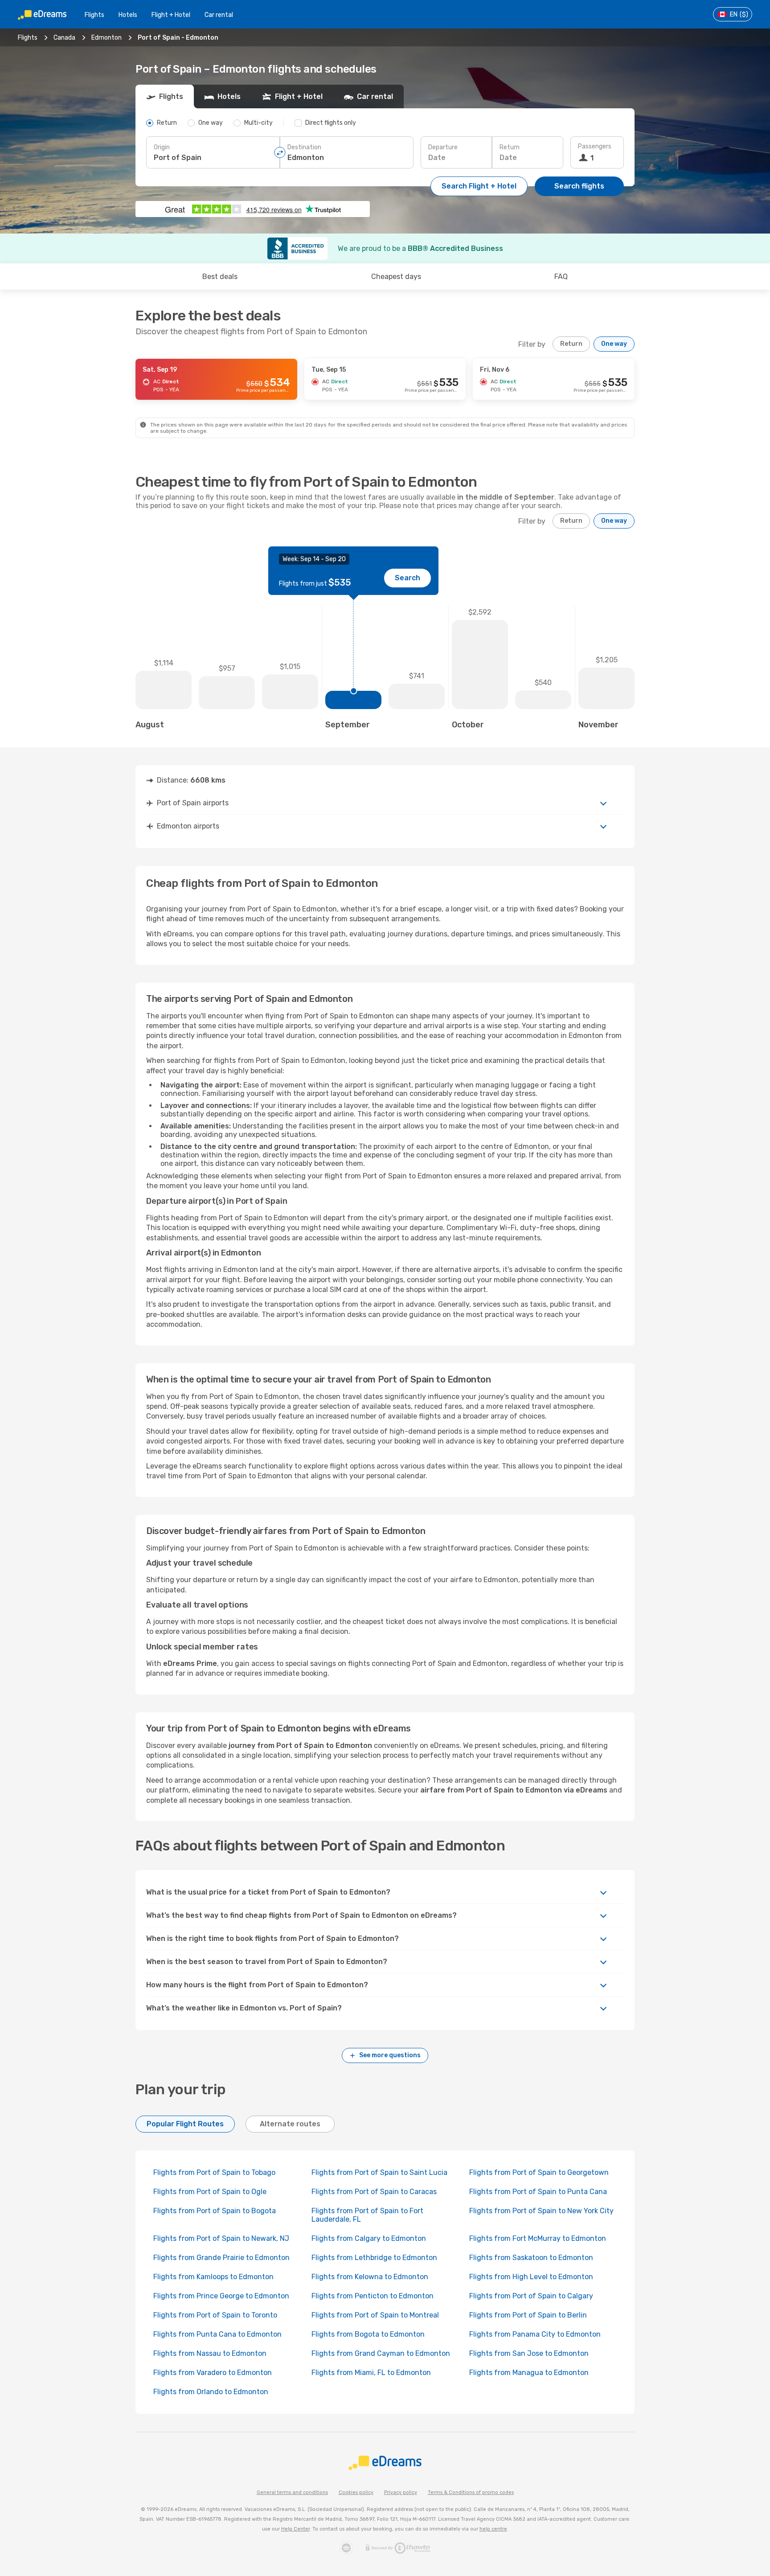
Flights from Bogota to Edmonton (368, 2334)
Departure (443, 147)
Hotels (128, 15)
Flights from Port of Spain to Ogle (210, 2192)
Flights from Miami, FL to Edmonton (371, 2373)
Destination (304, 147)
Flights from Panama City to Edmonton (535, 2334)
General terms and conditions (292, 2492)
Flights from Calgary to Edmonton (369, 2238)
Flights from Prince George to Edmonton (221, 2296)
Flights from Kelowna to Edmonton (370, 2277)
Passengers (595, 146)
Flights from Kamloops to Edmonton (213, 2277)
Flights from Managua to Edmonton (529, 2373)
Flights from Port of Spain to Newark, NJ (221, 2238)
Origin (162, 147)
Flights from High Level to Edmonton (531, 2277)
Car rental (219, 15)
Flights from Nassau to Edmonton (210, 2353)
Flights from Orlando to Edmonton (211, 2392)
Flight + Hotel (171, 15)
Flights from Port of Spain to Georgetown (539, 2172)
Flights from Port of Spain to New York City (541, 2211)
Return (510, 147)
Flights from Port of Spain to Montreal (375, 2315)
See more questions (390, 2055)
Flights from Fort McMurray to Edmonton (538, 2238)
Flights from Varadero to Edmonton (213, 2373)
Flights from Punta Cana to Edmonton (217, 2334)
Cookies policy (356, 2492)
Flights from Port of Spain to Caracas (374, 2192)
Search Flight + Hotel (479, 186)
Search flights (579, 186)
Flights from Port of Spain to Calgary (531, 2296)
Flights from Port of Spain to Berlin (528, 2315)
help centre (493, 2529)
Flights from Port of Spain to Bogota (215, 2211)
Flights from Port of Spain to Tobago (214, 2172)
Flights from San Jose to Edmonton (529, 2353)
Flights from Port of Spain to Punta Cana (538, 2192)
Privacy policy (401, 2492)
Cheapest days (396, 277)
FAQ (561, 277)
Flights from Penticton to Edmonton (373, 2296)
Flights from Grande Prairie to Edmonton (221, 2258)
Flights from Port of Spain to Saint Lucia (379, 2172)
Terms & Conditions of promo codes (471, 2492)
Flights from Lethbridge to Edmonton (374, 2258)
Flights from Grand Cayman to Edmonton (381, 2353)
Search (408, 578)
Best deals (220, 277)
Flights (94, 15)
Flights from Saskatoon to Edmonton (531, 2258)
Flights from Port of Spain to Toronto (215, 2315)
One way (614, 344)
